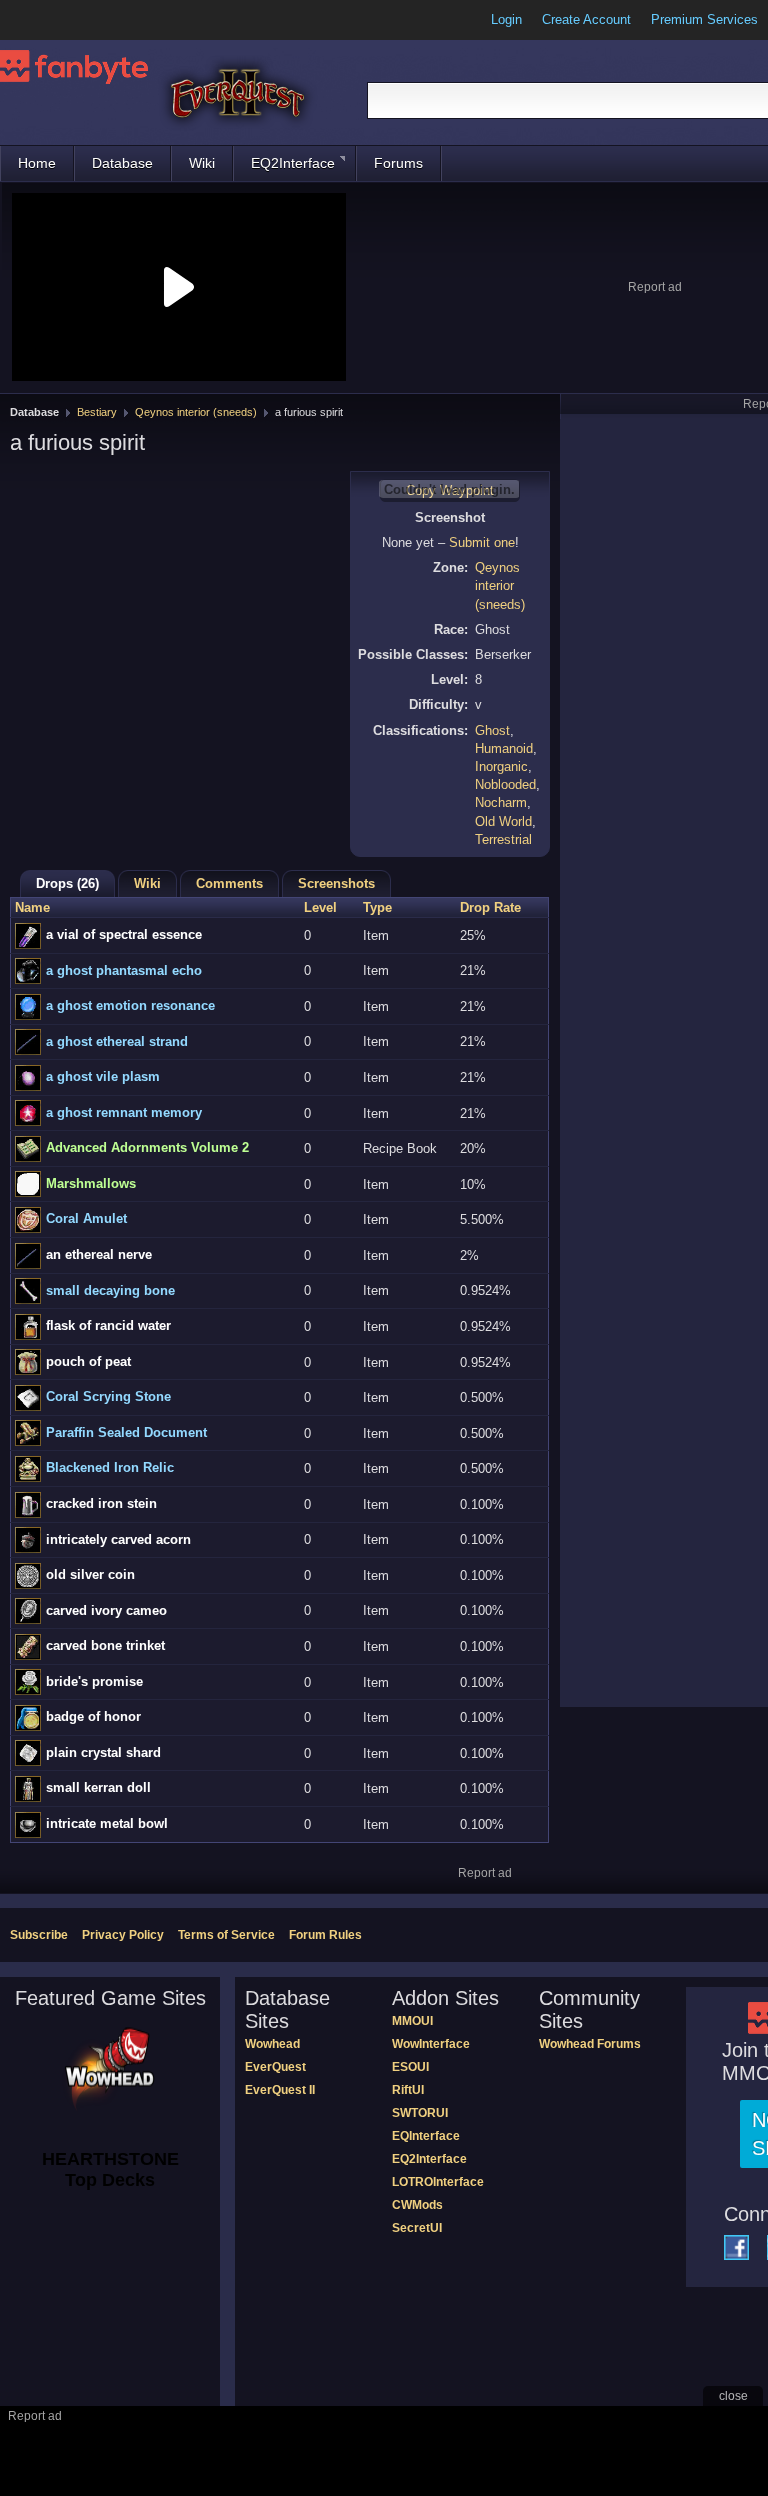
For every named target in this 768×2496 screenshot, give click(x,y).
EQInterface (426, 2136)
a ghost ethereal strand (117, 1041)
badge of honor (93, 1716)
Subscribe (39, 1935)
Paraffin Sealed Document (126, 1432)
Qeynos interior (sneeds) (196, 412)
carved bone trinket (105, 1645)
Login (506, 19)
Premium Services (704, 19)
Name (32, 907)
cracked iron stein (101, 1503)
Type (377, 907)
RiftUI (408, 2090)
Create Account (586, 19)
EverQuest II (280, 2090)
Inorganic (501, 766)
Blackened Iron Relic (110, 1467)
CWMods (417, 2205)
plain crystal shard (103, 1752)
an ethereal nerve (99, 1254)
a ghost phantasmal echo (124, 970)
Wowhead (272, 2044)
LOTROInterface (438, 2182)
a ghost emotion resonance (130, 1005)
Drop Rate (490, 907)
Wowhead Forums (590, 2044)
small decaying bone (110, 1290)
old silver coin (90, 1574)
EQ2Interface (293, 163)
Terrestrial (503, 839)
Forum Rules (325, 1935)
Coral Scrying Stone (108, 1396)
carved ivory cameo (106, 1610)
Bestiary (97, 412)
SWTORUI (420, 2113)
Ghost (492, 730)
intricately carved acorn (118, 1539)
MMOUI (412, 2021)
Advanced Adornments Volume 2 (147, 1147)
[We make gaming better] (64, 20)
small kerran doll (98, 1787)
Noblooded (505, 784)
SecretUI (417, 2228)
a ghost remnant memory (124, 1112)
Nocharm (501, 802)
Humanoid (504, 748)
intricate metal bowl (107, 1823)
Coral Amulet (86, 1218)
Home (37, 163)
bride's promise (94, 1681)
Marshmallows (91, 1183)
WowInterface (431, 2044)
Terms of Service (226, 1935)
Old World (503, 821)
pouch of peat (88, 1361)
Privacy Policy (123, 1935)
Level (320, 907)
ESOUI (410, 2067)
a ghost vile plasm (103, 1076)
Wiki (202, 163)
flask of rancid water (108, 1325)
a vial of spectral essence (124, 934)
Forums (398, 163)
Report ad (655, 287)
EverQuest (275, 2067)
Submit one (482, 542)
